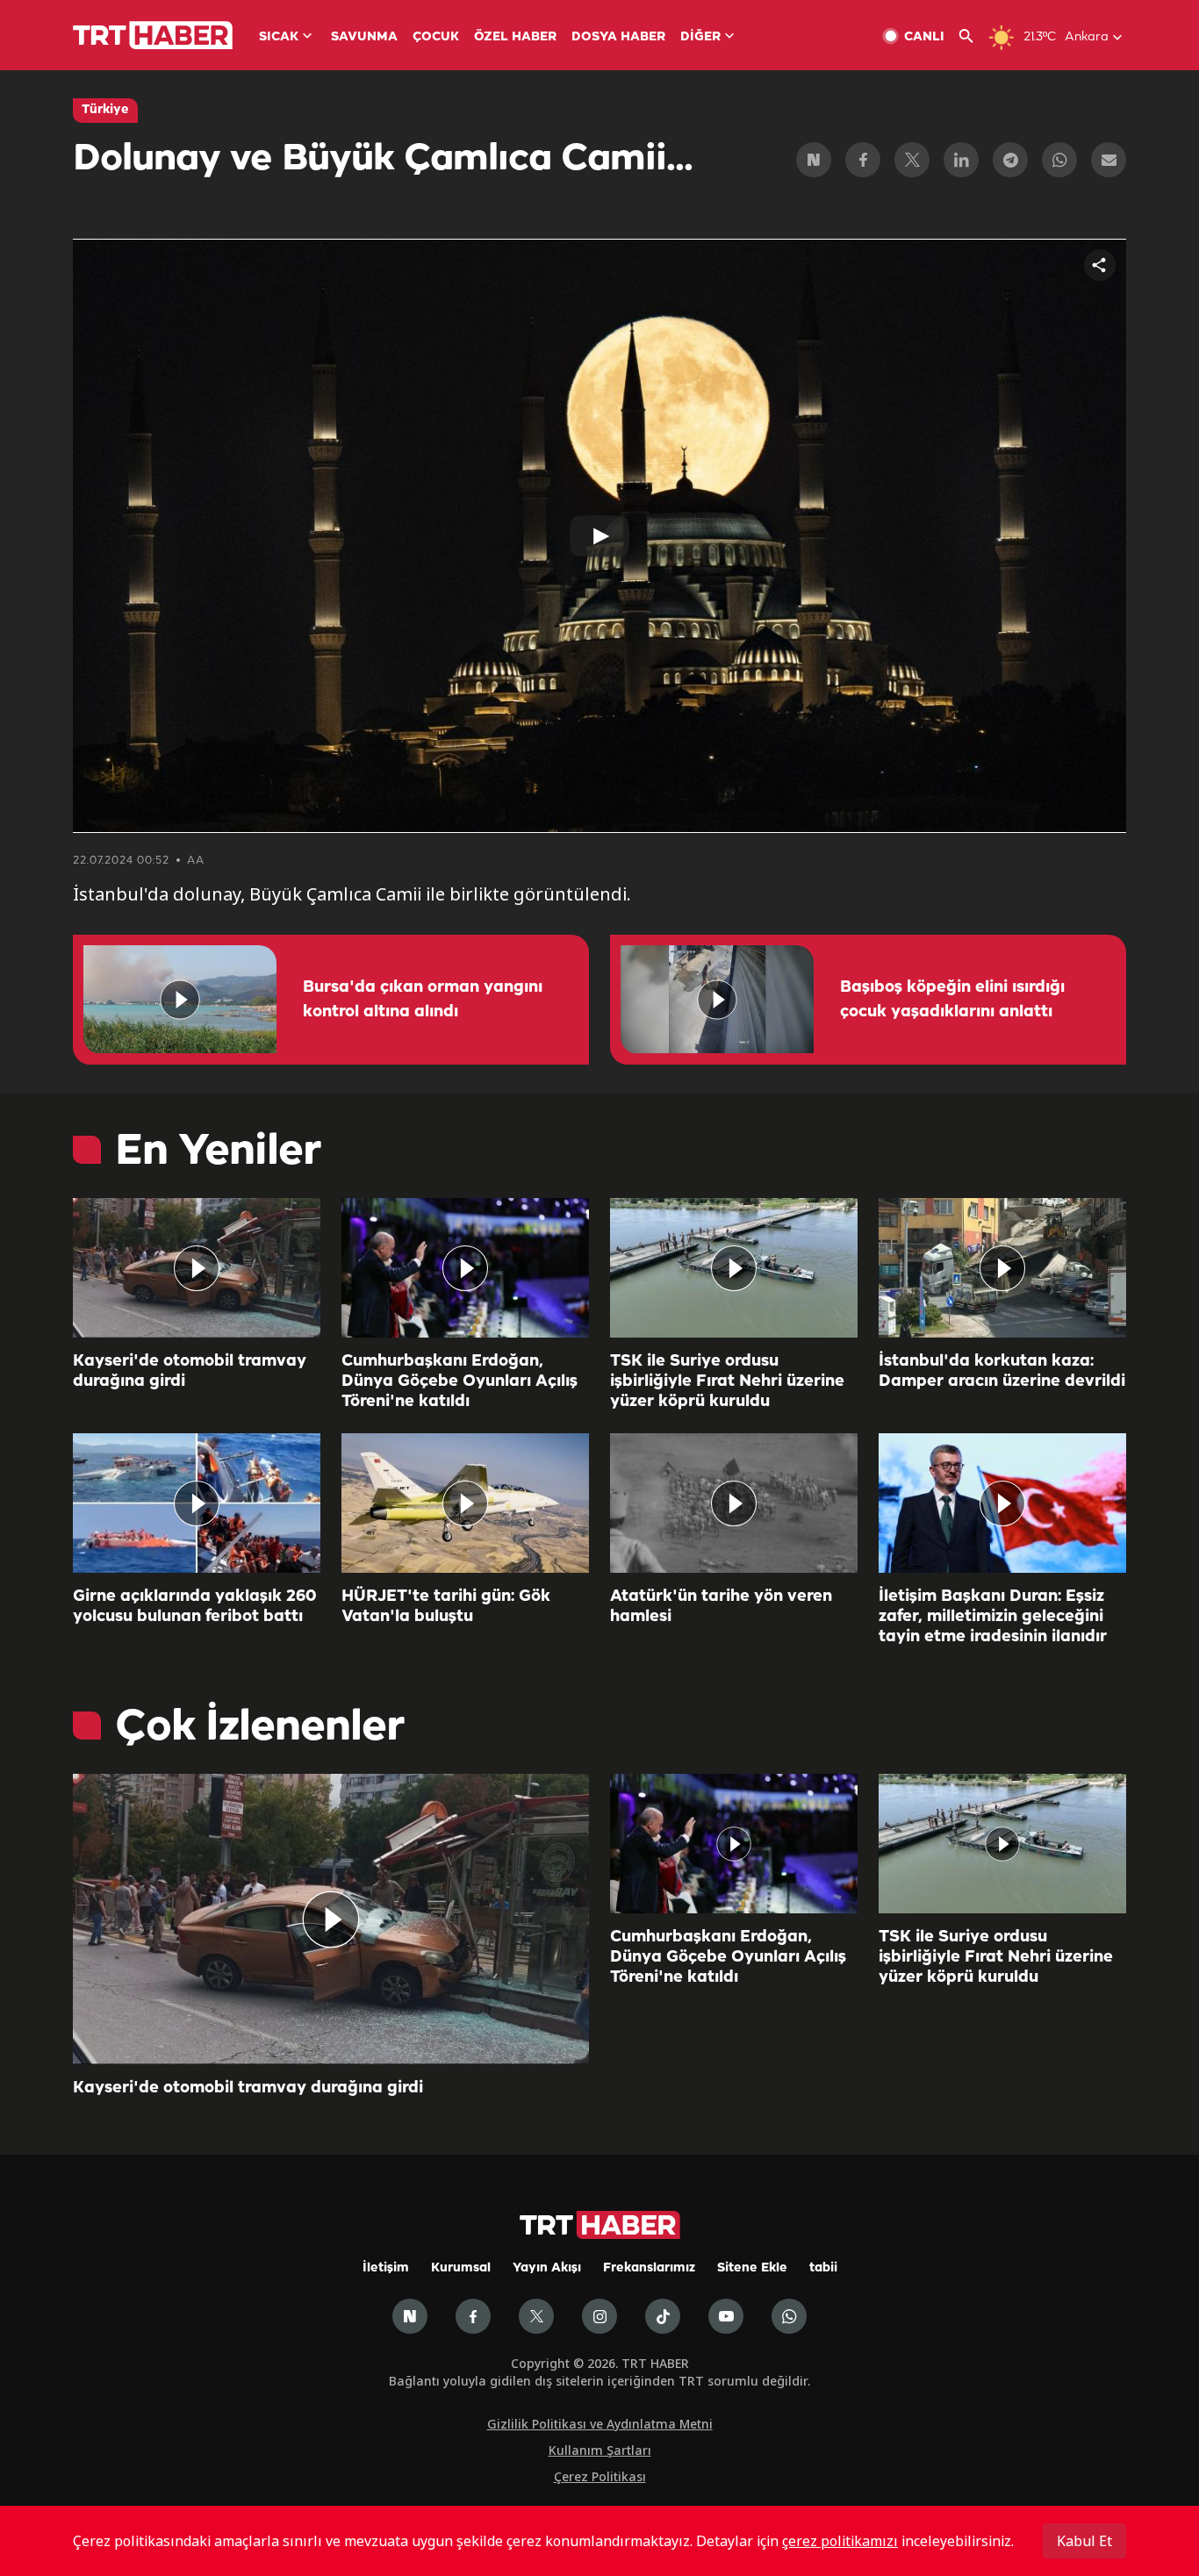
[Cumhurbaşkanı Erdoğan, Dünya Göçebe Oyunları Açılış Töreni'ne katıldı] (465, 1268)
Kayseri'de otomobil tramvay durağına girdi (190, 1371)
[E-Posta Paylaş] (1109, 160)
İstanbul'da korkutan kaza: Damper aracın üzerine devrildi (1002, 1371)
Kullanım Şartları (600, 2450)
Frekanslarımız (649, 2268)
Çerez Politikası (600, 2476)
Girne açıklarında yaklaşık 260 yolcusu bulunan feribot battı (194, 1607)
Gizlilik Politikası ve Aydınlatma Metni (600, 2424)
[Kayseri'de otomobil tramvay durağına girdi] (197, 1268)
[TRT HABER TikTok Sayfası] (663, 2316)
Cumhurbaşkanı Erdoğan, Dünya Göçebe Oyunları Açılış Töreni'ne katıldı (459, 1381)
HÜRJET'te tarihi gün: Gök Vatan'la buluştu (446, 1607)
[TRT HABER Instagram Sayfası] (599, 2316)
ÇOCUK (436, 37)
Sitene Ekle (752, 2268)
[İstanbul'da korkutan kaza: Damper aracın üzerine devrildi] (1002, 1268)
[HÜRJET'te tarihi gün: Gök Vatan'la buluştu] (465, 1503)
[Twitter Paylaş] (912, 160)
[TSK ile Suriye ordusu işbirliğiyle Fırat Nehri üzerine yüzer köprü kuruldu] (734, 1268)
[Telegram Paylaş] (1010, 160)
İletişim (386, 2268)
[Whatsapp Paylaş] (1059, 160)
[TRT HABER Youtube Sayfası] (726, 2316)
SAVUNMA (364, 37)
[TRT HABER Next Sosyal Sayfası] (410, 2316)
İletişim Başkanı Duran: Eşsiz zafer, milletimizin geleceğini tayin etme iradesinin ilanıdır (993, 1617)
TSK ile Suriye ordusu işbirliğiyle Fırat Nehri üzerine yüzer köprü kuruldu (727, 1381)
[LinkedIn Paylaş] (961, 160)
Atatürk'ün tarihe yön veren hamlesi (721, 1607)
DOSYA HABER (618, 37)
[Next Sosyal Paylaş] (814, 160)
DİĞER (700, 37)
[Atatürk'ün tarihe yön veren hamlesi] (734, 1503)
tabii (823, 2268)
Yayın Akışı (547, 2268)
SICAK (279, 37)
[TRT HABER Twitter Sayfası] (536, 2316)
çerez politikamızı (840, 2541)
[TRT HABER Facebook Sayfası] (473, 2316)
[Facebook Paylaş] (863, 160)
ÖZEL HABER (515, 37)
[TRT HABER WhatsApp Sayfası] (789, 2316)
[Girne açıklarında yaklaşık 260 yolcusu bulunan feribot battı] (197, 1503)
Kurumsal (461, 2268)
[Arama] (973, 36)
